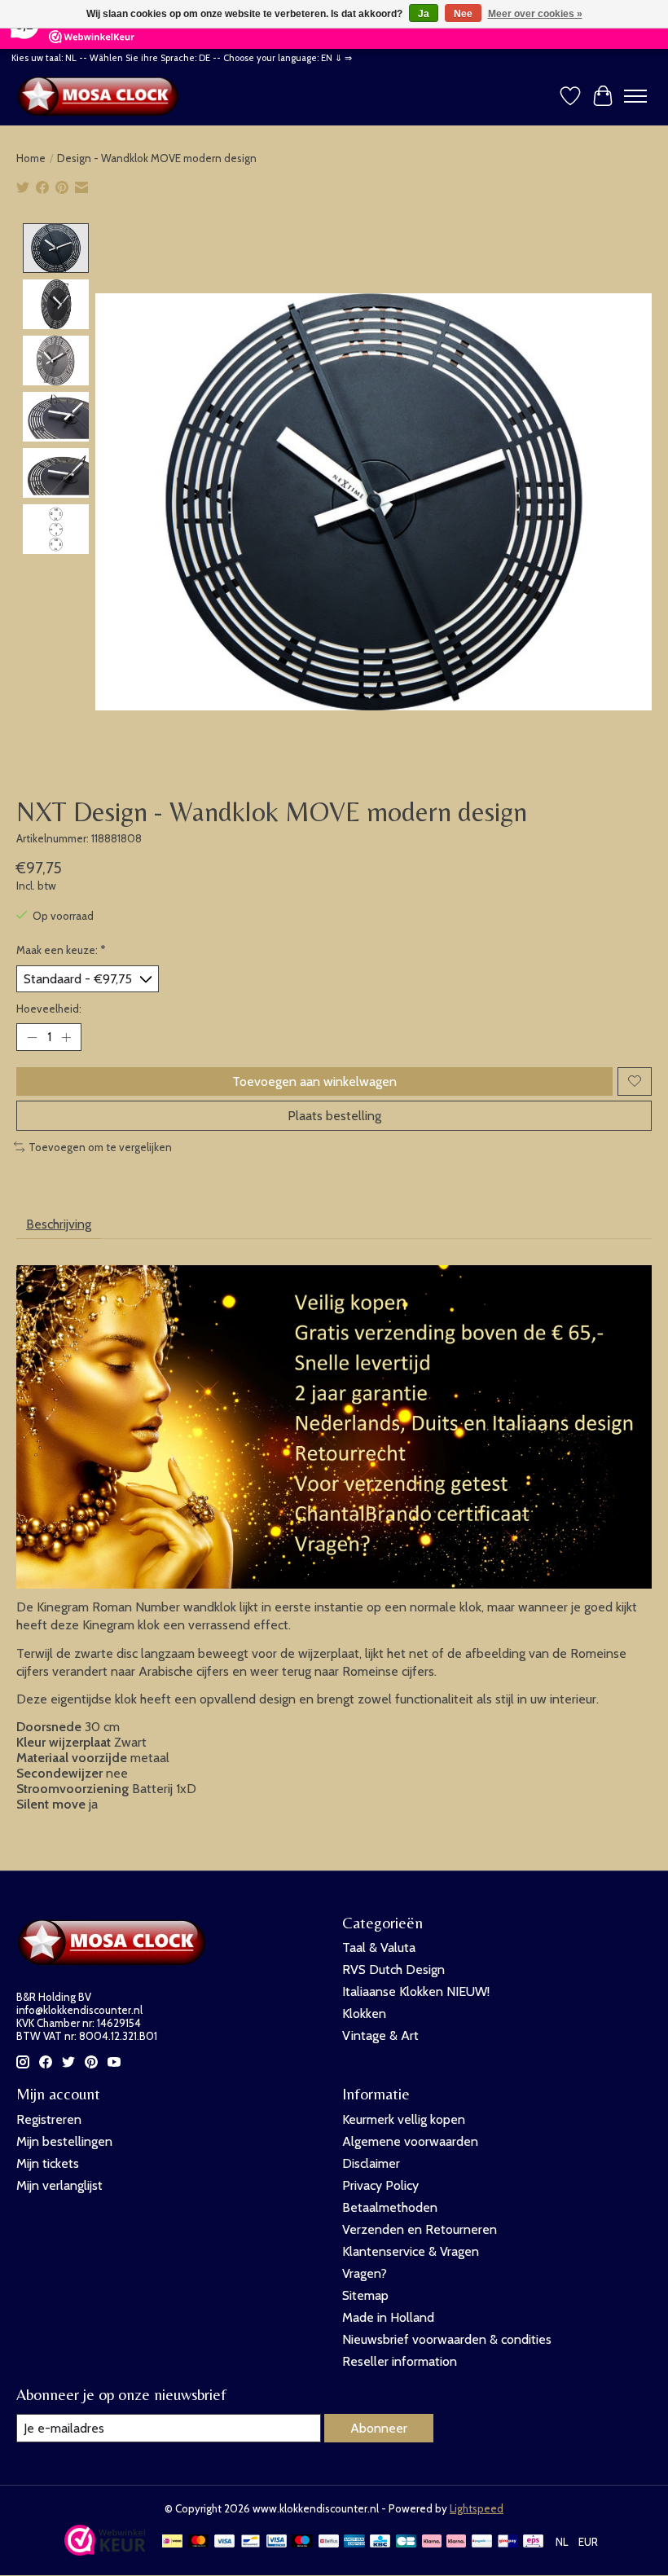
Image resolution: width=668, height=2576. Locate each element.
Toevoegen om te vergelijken (100, 1147)
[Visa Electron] (277, 2542)
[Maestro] (302, 2542)
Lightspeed (477, 2508)
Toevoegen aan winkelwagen (314, 1081)
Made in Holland (388, 2317)
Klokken (364, 2013)
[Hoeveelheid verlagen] (32, 1037)
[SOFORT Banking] (456, 2542)
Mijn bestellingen (64, 2141)
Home (31, 158)
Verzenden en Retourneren (420, 2229)
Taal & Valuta (379, 1947)
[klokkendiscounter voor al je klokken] (102, 96)
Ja (424, 14)
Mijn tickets (48, 2163)
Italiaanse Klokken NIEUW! (416, 1991)
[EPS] (533, 2542)
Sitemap (365, 2295)
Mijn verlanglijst (59, 2185)
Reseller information (400, 2361)
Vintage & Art (380, 2035)
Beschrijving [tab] (59, 1224)
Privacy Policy (380, 2185)
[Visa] (225, 2542)
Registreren (49, 2119)
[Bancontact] (250, 2542)
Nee (463, 14)
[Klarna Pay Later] (432, 2542)
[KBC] (380, 2542)
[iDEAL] (172, 2542)
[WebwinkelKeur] (105, 2551)
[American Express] (354, 2542)
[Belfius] (329, 2542)
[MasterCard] (199, 2542)
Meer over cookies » (535, 14)
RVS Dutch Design (393, 1969)
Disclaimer (371, 2163)
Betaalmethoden (390, 2207)
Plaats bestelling (334, 1116)
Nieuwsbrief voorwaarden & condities (447, 2339)
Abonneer (379, 2428)
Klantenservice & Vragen (411, 2251)
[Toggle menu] (635, 96)
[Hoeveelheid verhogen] (66, 1037)
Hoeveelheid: (49, 1009)
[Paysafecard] (482, 2542)
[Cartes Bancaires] (406, 2542)
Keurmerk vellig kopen (404, 2119)
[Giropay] (508, 2542)
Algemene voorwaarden (410, 2141)
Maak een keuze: (61, 950)
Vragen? (365, 2273)
